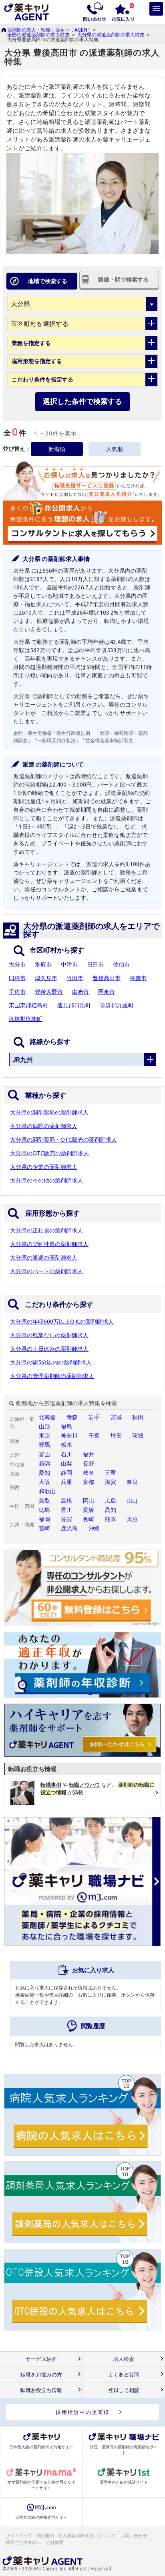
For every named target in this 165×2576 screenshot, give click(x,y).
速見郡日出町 (74, 1005)
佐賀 (66, 1519)
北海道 (47, 1417)
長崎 (89, 1519)
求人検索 (124, 2359)
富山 (44, 1454)
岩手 (94, 1417)
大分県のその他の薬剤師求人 (46, 1180)
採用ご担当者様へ (24, 2542)
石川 (66, 1454)
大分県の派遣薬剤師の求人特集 (111, 35)
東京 (44, 1436)
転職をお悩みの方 (41, 2375)
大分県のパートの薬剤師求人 (46, 1271)
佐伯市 (121, 965)
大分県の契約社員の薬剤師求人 (49, 1244)
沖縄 (94, 1528)
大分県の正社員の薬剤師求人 (46, 1230)
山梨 (66, 1464)
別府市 (43, 965)
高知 (111, 1510)
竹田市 (75, 978)
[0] (123, 11)
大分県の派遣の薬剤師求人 (44, 1258)
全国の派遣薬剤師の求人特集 (38, 35)
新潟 (44, 1464)
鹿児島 (69, 1528)
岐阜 (89, 1473)
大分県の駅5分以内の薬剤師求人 (51, 1362)
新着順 (57, 449)
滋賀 (111, 1482)
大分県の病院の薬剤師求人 (44, 1126)
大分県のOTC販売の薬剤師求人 (49, 1153)
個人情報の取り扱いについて (87, 2536)
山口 (132, 1501)
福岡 (44, 1519)
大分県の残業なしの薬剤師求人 (49, 1335)
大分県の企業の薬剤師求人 (44, 1167)
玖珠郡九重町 (117, 1005)
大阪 (44, 1482)
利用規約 (45, 2536)
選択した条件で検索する (82, 401)
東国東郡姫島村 (28, 1005)
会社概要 (55, 2542)
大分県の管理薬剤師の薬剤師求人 (52, 1376)
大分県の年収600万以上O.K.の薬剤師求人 (62, 1322)
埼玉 (116, 1436)
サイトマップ (19, 2536)
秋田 (138, 1417)
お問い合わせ (134, 2536)
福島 (66, 1426)
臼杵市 (17, 978)
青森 (72, 1417)
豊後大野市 (49, 992)
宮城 (116, 1417)
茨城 (138, 1436)
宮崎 (44, 1528)
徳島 (44, 1510)
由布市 (80, 992)
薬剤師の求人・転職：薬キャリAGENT (49, 30)
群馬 (44, 1445)
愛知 (44, 1473)
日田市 (95, 965)
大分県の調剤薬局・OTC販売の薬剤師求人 (63, 1140)
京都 (89, 1482)
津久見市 (46, 978)
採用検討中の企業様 (83, 2412)
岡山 (89, 1501)
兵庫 (66, 1482)
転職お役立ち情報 (41, 2390)
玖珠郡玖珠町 (26, 1019)
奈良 (132, 1482)
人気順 (115, 449)
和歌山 (47, 1491)
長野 (89, 1464)
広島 (111, 1501)
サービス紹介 (41, 2359)
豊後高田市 (107, 978)
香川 (66, 1510)
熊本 (111, 1519)
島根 (66, 1501)
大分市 (17, 965)
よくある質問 (124, 2375)
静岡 (66, 1473)
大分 (132, 1519)
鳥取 (44, 1501)
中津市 (69, 965)
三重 (111, 1473)
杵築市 (138, 978)
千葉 (94, 1436)
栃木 (66, 1445)
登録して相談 (124, 2390)
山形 (44, 1426)
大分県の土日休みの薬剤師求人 (49, 1349)
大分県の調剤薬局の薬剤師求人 (49, 1112)
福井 (89, 1454)
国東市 (107, 992)
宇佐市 (17, 992)
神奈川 (69, 1436)
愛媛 (89, 1510)
